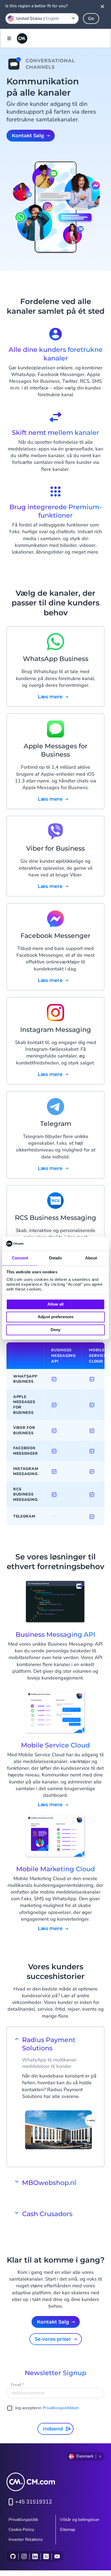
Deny (55, 1330)
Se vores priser (53, 2339)
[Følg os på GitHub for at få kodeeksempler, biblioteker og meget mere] (13, 2556)
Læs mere (50, 1805)
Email (18, 2385)
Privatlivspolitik (23, 2520)
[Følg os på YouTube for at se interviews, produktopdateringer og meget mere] (57, 2556)
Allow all (55, 1304)
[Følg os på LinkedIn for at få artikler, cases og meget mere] (35, 2556)
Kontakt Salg (28, 136)
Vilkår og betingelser (80, 2520)
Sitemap (67, 2530)
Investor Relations (26, 2539)
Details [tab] (56, 1258)
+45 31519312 (34, 2502)
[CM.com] (22, 38)
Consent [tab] (20, 1258)
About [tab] (91, 1258)
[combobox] (42, 19)
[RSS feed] (46, 2556)
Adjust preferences (56, 1317)
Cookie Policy (21, 2530)
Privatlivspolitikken (61, 2408)
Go (91, 18)
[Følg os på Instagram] (24, 2556)
